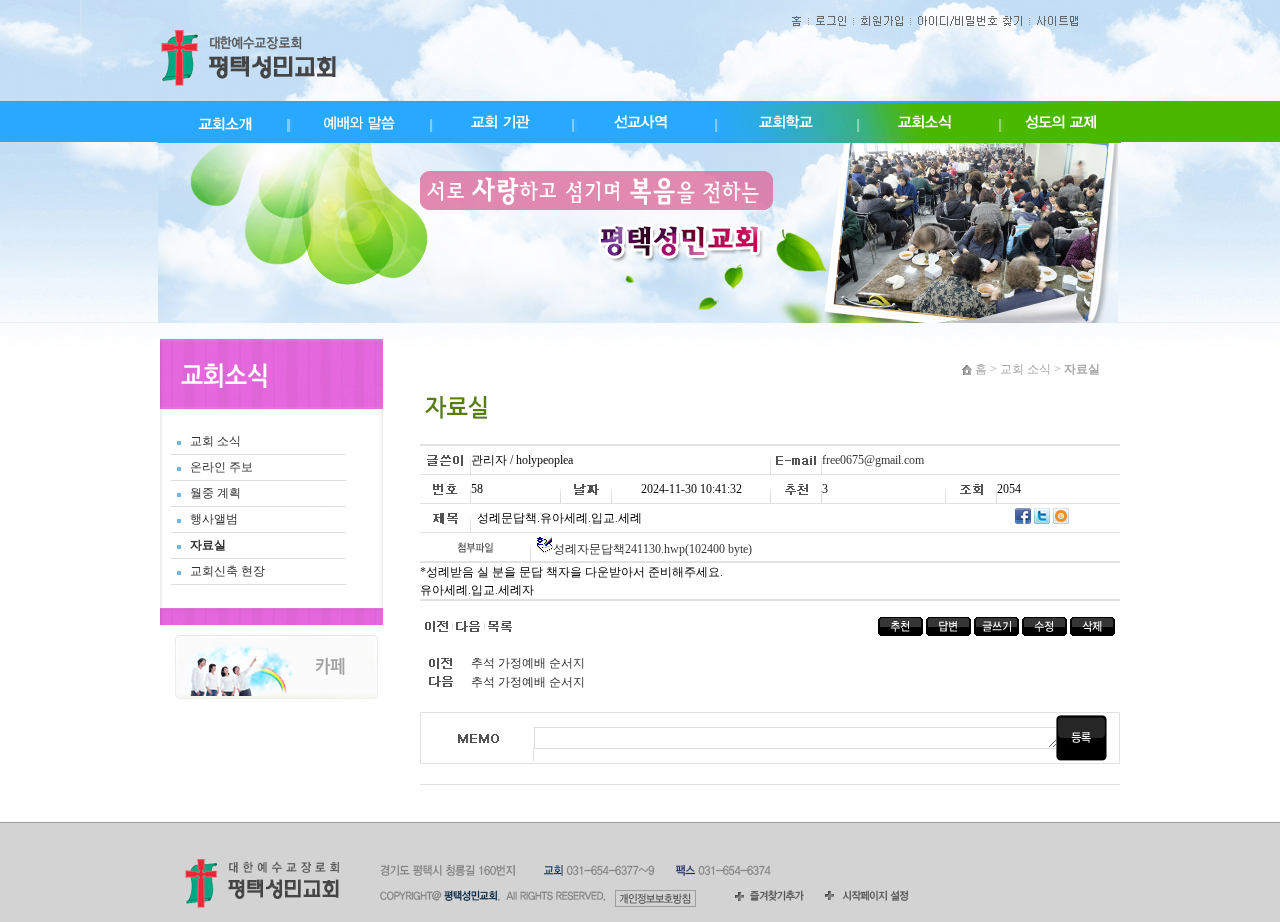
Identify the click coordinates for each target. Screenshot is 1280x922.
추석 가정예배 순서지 (528, 663)
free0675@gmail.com (873, 460)
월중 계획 (215, 493)
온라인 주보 (221, 467)
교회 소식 (215, 441)
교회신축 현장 (227, 571)
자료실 (208, 545)
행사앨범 (214, 519)
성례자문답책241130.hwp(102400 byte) (652, 549)
